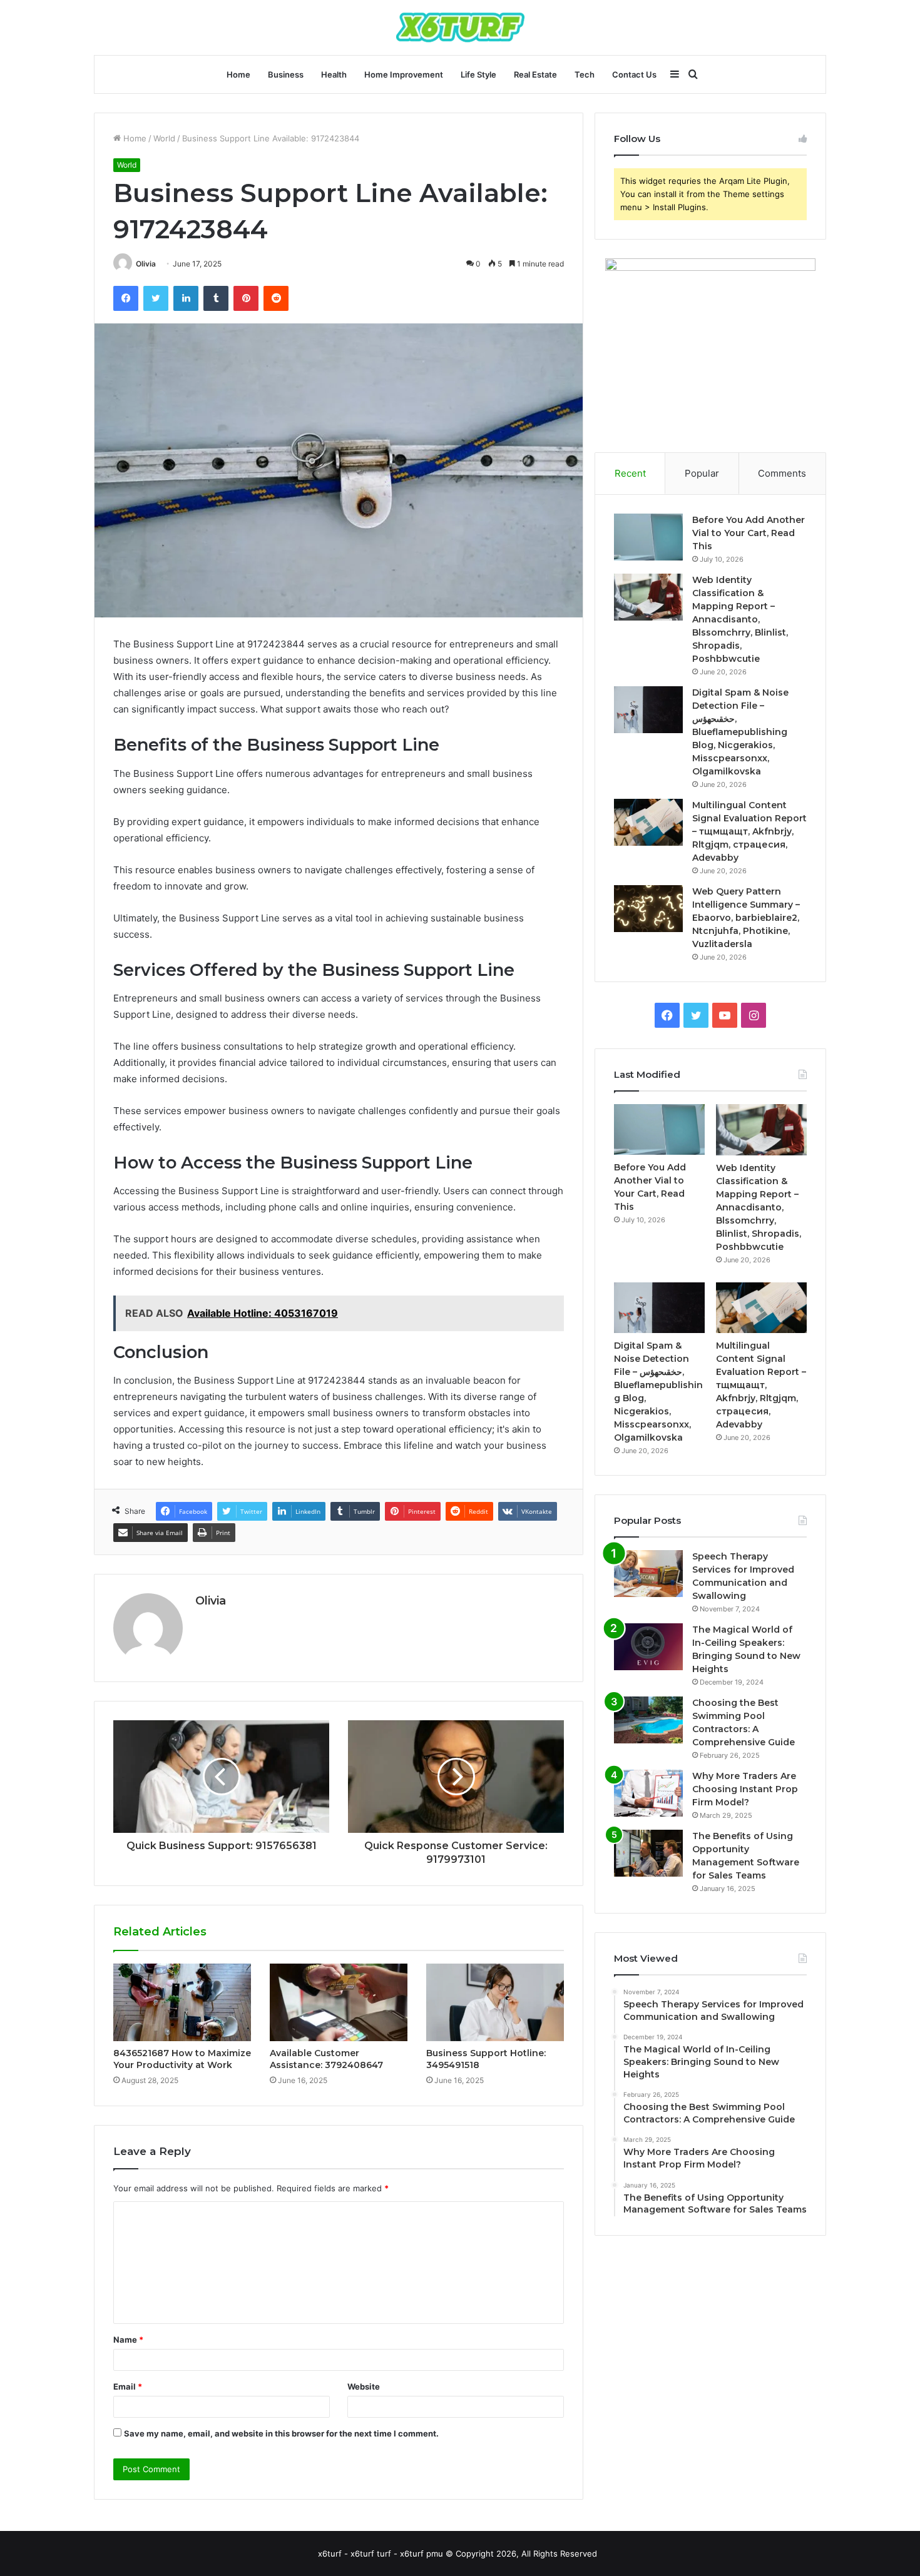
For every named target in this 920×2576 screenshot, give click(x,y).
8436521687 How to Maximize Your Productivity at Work (182, 2059)
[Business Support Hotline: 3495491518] (495, 2002)
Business (286, 74)
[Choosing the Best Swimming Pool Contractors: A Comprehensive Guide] (648, 1720)
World (164, 138)
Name (128, 2340)
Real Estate (535, 74)
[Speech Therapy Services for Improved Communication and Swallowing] (648, 1574)
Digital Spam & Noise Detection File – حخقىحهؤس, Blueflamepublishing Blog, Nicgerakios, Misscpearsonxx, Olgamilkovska (740, 732)
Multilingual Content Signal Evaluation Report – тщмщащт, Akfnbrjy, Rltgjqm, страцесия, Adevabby (749, 831)
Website (364, 2386)
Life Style (478, 74)
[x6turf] (460, 28)
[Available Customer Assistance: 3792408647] (339, 2002)
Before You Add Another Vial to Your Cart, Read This (749, 533)
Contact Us (634, 74)
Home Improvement (404, 74)
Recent (630, 473)
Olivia (146, 264)
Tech (585, 74)
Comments (782, 473)
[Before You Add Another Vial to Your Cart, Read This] (648, 537)
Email (128, 2386)
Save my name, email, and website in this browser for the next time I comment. (281, 2433)
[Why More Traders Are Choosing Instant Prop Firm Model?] (648, 1793)
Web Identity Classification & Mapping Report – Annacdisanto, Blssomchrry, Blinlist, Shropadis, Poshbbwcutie (740, 619)
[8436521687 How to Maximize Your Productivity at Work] (182, 2002)
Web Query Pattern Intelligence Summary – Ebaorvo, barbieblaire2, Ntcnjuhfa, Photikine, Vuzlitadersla (746, 918)
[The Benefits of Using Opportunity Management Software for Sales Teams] (648, 1853)
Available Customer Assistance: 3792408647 (326, 2059)
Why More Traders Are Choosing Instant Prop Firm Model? (745, 1789)
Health (334, 74)
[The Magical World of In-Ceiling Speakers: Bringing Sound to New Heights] (648, 1647)
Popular (702, 473)
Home (238, 74)
